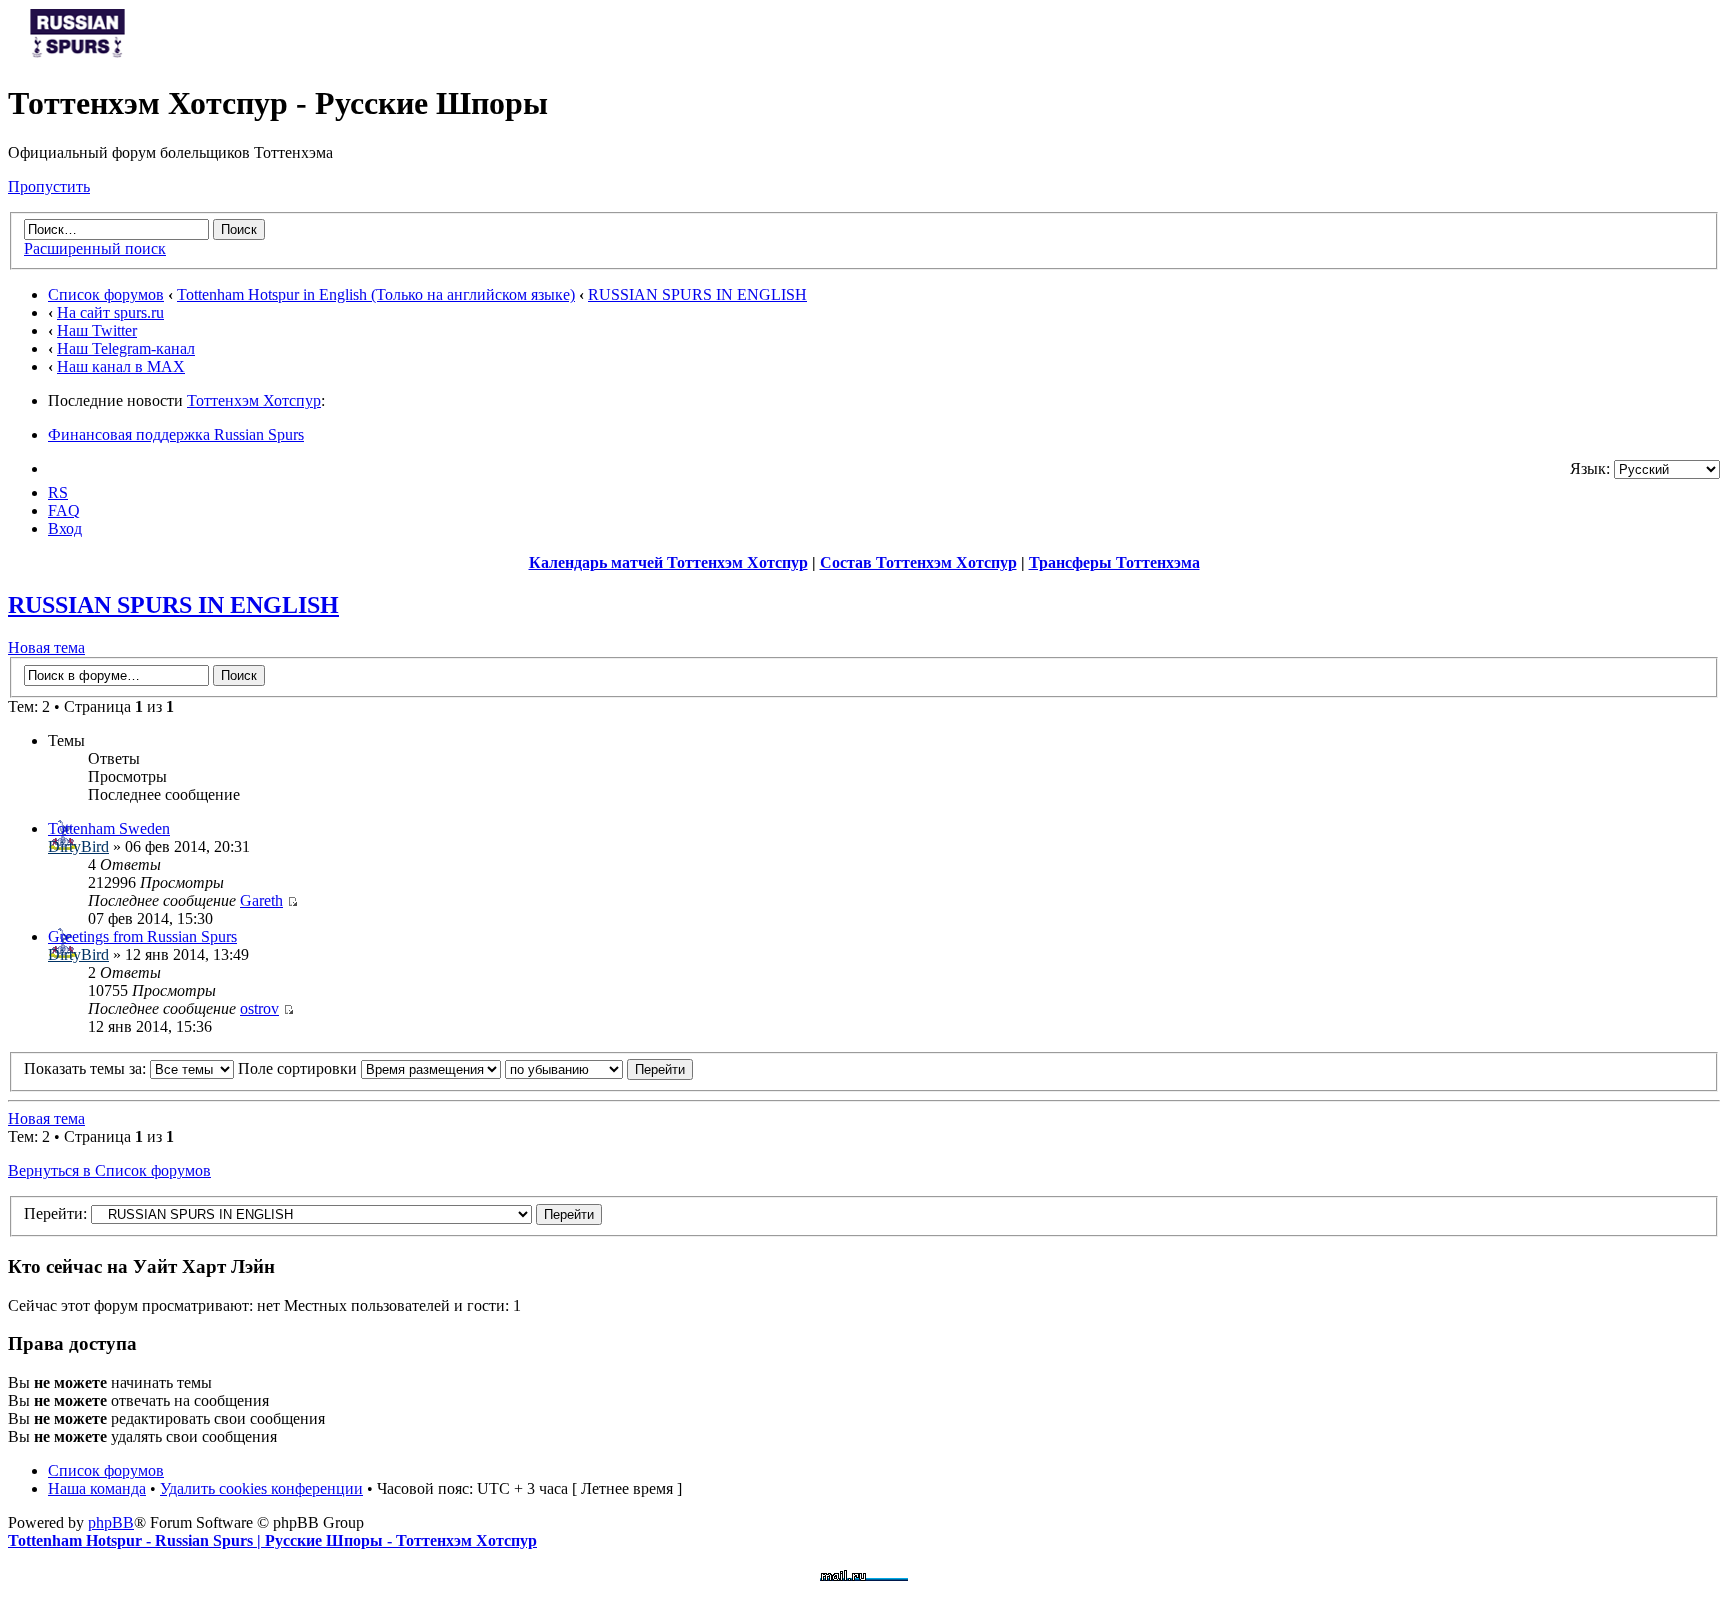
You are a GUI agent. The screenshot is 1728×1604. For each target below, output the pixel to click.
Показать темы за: (87, 1068)
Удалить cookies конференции (261, 1488)
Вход (65, 528)
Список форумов (106, 294)
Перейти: (55, 1213)
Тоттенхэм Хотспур (254, 400)
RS (58, 492)
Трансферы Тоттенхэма (1114, 562)
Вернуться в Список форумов (109, 1170)
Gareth (261, 900)
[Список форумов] (77, 54)
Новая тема (46, 647)
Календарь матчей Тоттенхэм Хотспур (668, 562)
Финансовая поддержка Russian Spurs (176, 434)
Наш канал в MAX (121, 366)
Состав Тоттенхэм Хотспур (918, 562)
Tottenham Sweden (109, 828)
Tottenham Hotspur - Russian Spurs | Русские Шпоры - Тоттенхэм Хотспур (272, 1540)
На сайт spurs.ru (110, 312)
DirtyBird (78, 846)
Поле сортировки (299, 1068)
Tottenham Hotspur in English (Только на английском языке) (376, 294)
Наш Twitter (97, 330)
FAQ (64, 510)
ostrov (259, 1008)
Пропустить (49, 186)
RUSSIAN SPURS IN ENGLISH (697, 294)
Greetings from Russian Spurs (142, 936)
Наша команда (97, 1488)
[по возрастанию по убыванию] (599, 1068)
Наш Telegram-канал (126, 348)
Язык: (1590, 468)
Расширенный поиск (95, 248)
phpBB (111, 1522)
